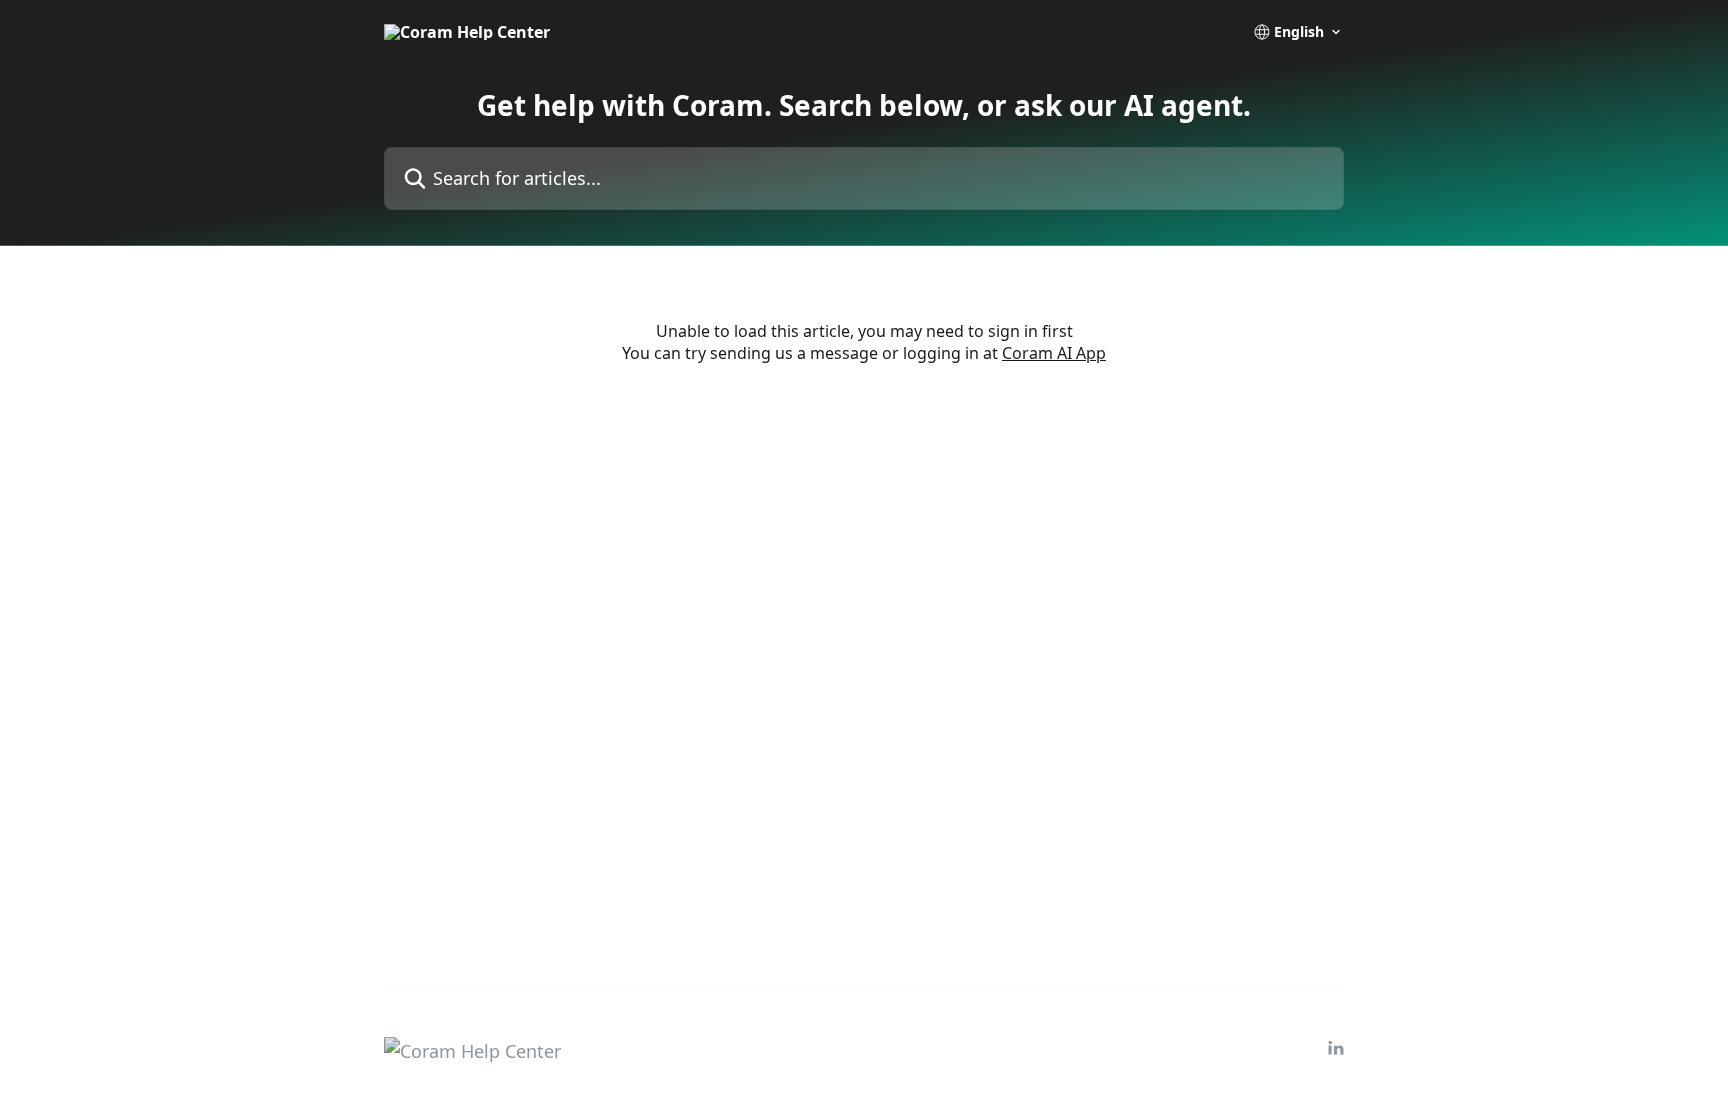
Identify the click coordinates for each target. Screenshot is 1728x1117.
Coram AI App (1054, 353)
